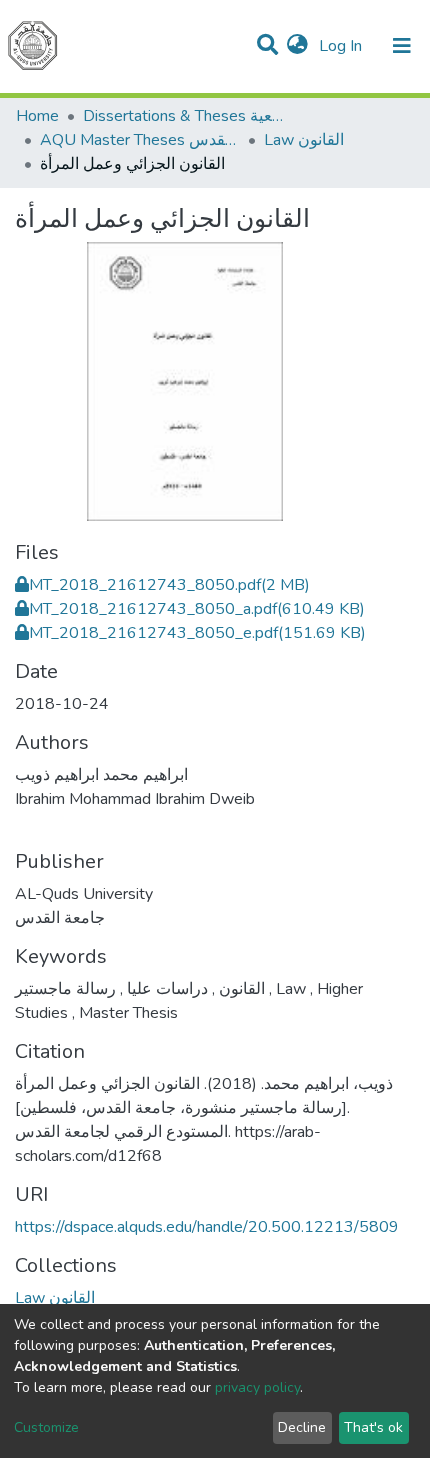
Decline (302, 1427)
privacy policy (257, 1387)
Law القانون (304, 140)
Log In (342, 46)
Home (37, 116)
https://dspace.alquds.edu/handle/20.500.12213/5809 (207, 1227)
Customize (46, 1427)
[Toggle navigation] (402, 46)
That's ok (373, 1427)
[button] (297, 46)
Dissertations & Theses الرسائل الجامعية (183, 116)
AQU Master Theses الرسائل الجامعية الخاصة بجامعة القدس (140, 140)
